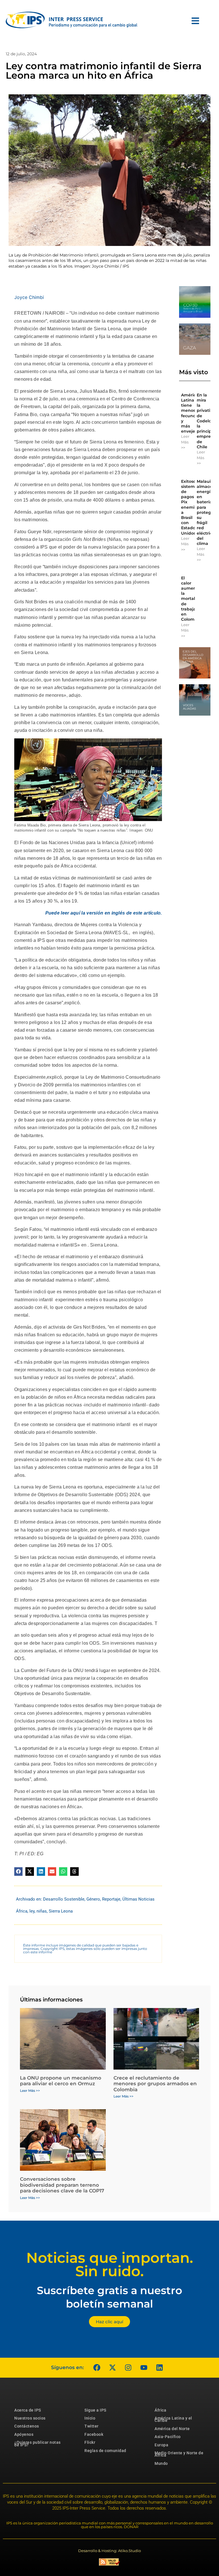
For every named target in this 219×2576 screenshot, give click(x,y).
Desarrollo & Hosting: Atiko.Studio (109, 2551)
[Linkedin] (159, 2368)
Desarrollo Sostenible (64, 1899)
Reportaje (111, 1899)
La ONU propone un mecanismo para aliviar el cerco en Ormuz (61, 2081)
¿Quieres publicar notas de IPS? (37, 2443)
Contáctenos (27, 2426)
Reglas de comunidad (105, 2451)
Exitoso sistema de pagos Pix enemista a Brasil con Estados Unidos (191, 507)
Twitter (92, 2426)
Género (93, 1899)
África (22, 1911)
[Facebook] (97, 2368)
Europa (161, 2445)
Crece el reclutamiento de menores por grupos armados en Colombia (155, 2084)
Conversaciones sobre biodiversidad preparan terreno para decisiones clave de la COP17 (62, 2185)
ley (32, 1911)
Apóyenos (24, 2434)
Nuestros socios (30, 2418)
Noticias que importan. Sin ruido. (110, 2265)
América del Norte (172, 2429)
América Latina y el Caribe (173, 2419)
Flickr (90, 2442)
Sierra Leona (61, 1911)
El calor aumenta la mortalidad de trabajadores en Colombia (194, 599)
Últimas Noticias (138, 1899)
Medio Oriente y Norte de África (179, 2454)
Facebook (94, 2434)
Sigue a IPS (95, 2410)
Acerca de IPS (28, 2410)
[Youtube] (144, 2368)
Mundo (161, 2463)
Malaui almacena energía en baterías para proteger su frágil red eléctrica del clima (207, 512)
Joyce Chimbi (29, 297)
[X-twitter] (112, 2368)
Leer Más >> (185, 442)
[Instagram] (128, 2368)
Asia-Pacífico (168, 2437)
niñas (42, 1911)
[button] (18, 1871)
